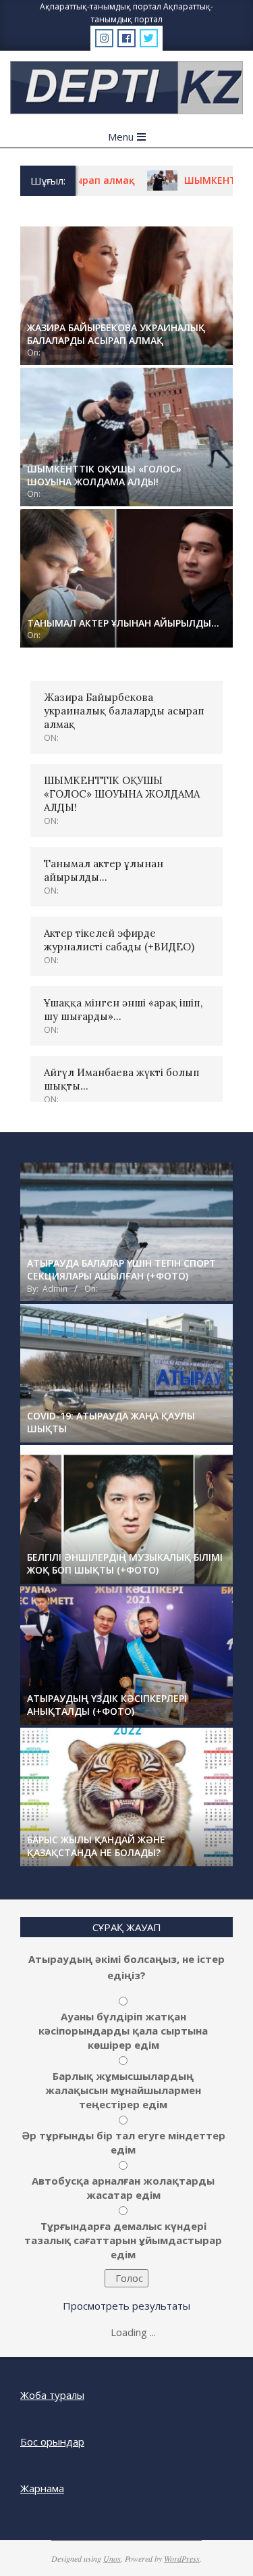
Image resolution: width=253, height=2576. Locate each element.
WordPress (182, 2558)
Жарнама (42, 2488)
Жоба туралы (52, 2395)
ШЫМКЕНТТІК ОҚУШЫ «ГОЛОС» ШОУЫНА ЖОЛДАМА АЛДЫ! (122, 794)
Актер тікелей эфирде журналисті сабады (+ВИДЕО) (119, 940)
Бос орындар (52, 2441)
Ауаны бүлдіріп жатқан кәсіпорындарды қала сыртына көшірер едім (123, 2031)
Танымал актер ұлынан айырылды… (104, 870)
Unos (112, 2558)
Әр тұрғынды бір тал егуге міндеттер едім (123, 2142)
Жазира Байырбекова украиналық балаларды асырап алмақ (124, 711)
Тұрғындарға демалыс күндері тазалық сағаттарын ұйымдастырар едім (123, 2240)
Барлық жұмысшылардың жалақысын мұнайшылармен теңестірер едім (123, 2090)
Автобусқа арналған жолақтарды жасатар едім (123, 2188)
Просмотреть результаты (126, 2306)
